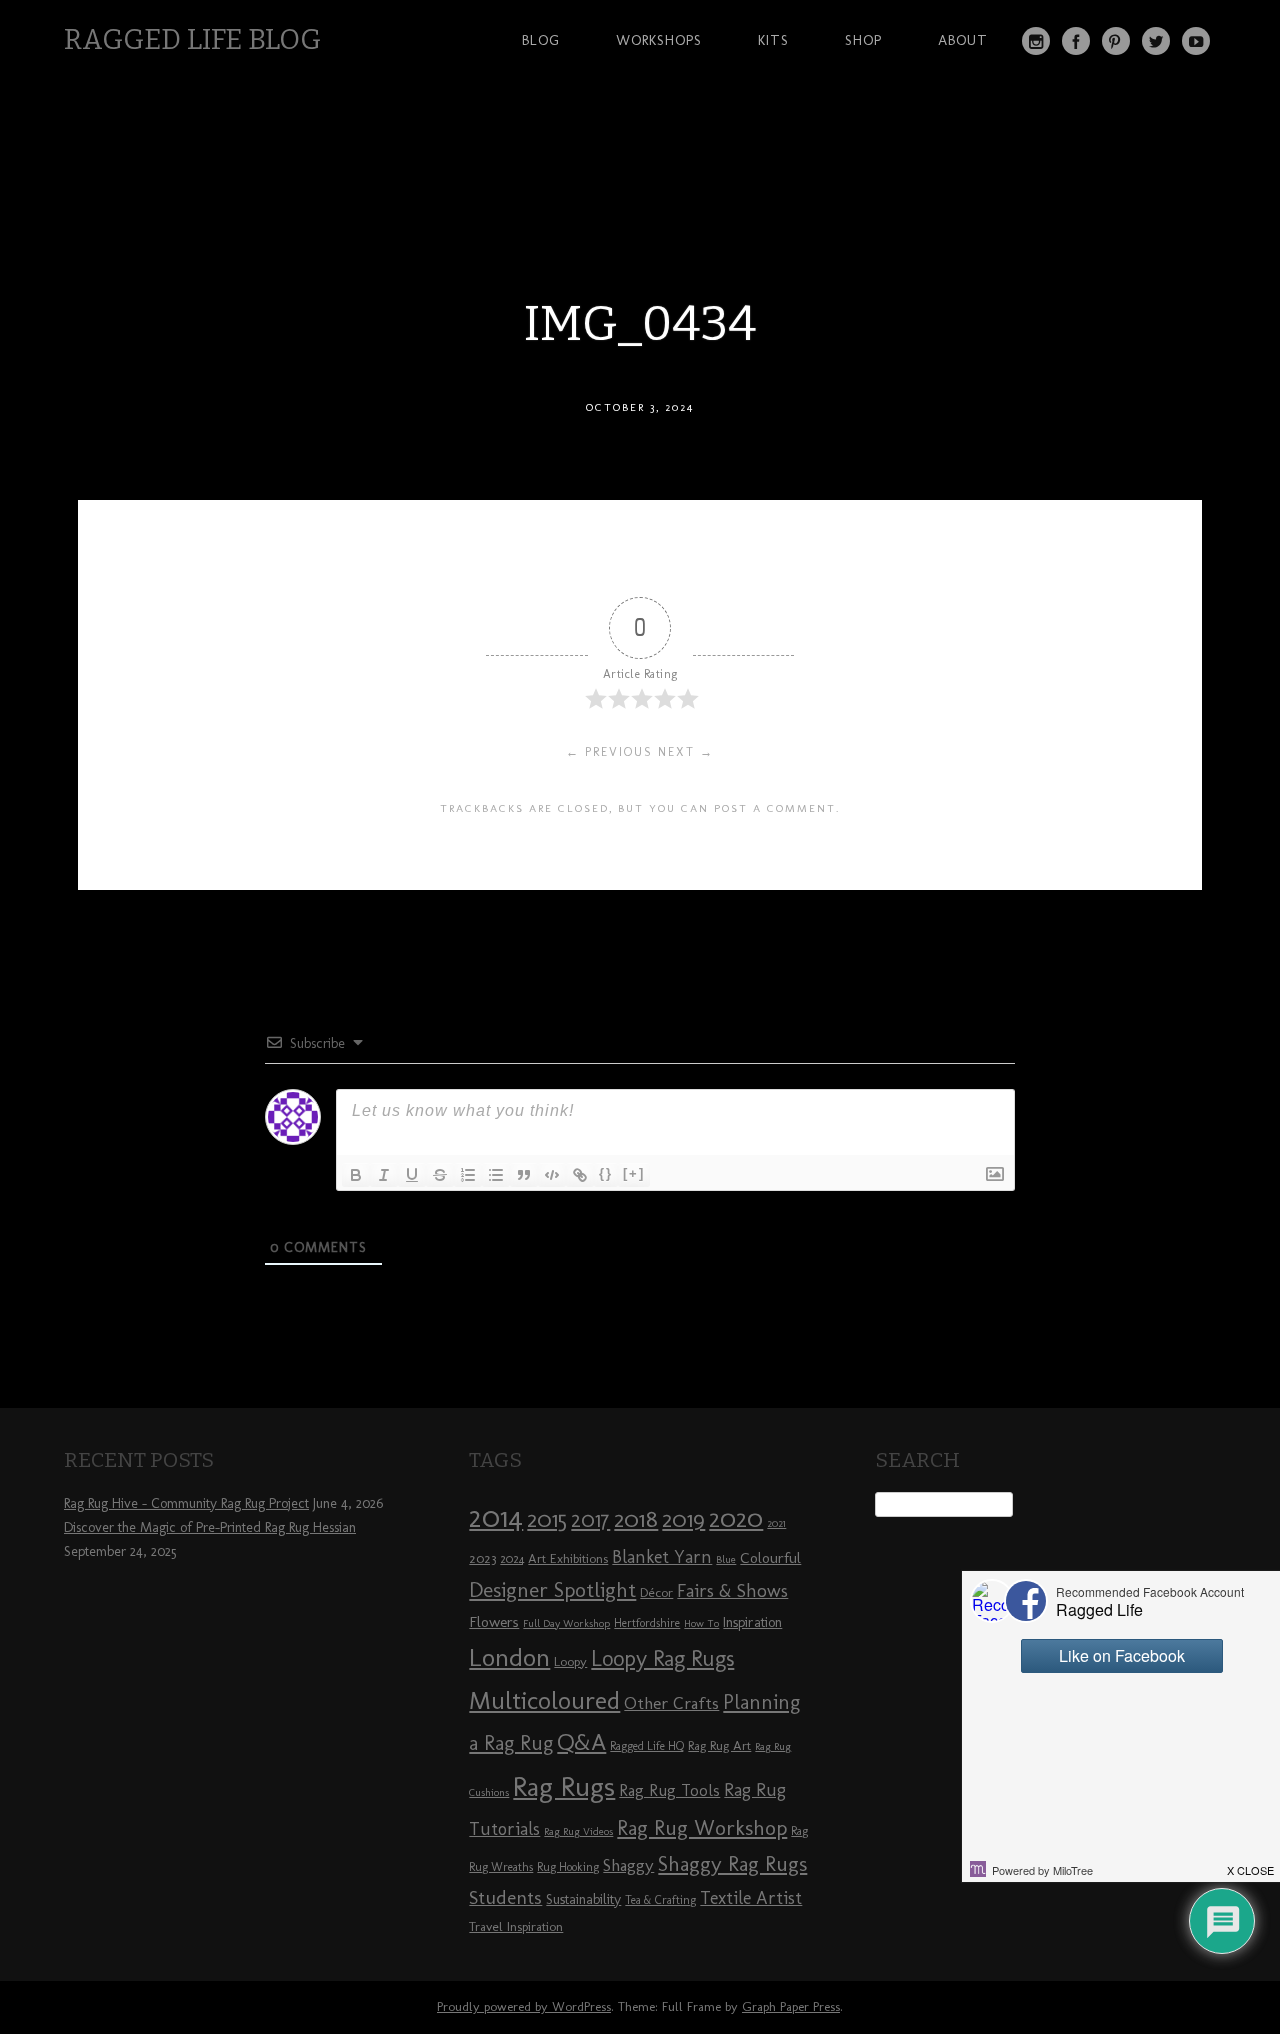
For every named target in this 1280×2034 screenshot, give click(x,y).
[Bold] (356, 1175)
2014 (496, 1516)
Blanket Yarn (662, 1557)
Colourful (770, 1558)
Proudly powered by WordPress (524, 2006)
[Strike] (440, 1175)
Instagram (1036, 41)
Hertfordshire (647, 1623)
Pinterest (1116, 41)
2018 (636, 1518)
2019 (683, 1519)
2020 (736, 1518)
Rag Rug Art (719, 1745)
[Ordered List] (468, 1175)
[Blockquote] (524, 1175)
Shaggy (628, 1865)
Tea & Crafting (660, 1900)
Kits (773, 40)
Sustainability (583, 1899)
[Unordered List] (496, 1175)
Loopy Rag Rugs (662, 1658)
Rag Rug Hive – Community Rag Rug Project (186, 1503)
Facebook (1076, 41)
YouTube (1196, 41)
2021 (776, 1523)
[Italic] (384, 1175)
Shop (863, 40)
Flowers (494, 1622)
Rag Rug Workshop (702, 1827)
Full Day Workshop (566, 1623)
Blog (541, 40)
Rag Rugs (564, 1786)
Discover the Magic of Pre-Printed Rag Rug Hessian (210, 1527)
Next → (686, 752)
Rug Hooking (568, 1867)
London (509, 1657)
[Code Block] (552, 1175)
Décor (656, 1592)
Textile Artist (751, 1898)
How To (701, 1623)
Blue (726, 1559)
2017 (590, 1519)
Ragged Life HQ (647, 1746)
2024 (512, 1559)
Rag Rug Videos (578, 1831)
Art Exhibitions (568, 1558)
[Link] (580, 1175)
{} (606, 1173)
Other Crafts (671, 1703)
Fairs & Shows (732, 1591)
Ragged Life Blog (192, 39)
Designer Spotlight (552, 1589)
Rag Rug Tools (669, 1790)
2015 (547, 1519)
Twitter (1156, 41)
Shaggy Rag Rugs (732, 1863)
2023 (482, 1558)
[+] (634, 1173)
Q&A (581, 1742)
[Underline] (412, 1175)
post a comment (775, 808)
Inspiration (752, 1622)
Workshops (659, 40)
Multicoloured (544, 1700)
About (963, 40)
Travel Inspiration (516, 1926)
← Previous (609, 752)
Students (505, 1897)
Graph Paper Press (791, 2006)
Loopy (570, 1661)
